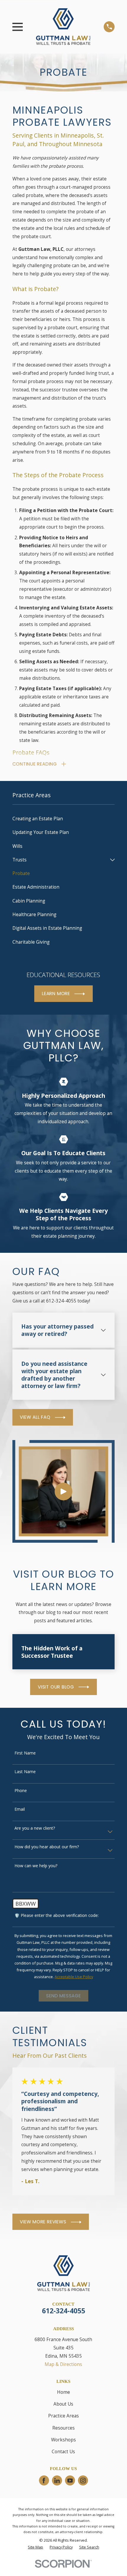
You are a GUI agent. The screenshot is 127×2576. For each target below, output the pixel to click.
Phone (21, 1791)
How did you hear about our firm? (47, 1847)
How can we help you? (36, 1866)
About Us (63, 2404)
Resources (63, 2428)
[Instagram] (83, 2481)
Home (63, 2392)
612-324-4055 (63, 2311)
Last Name (25, 1772)
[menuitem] (64, 819)
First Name (25, 1753)
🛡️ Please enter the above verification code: (57, 1916)
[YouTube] (70, 2481)
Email (20, 1809)
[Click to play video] (63, 1492)
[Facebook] (44, 2481)
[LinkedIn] (57, 2481)
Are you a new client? (35, 1828)
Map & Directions (63, 2364)
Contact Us (63, 2451)
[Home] (63, 27)
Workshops (63, 2440)
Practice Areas (63, 2416)
